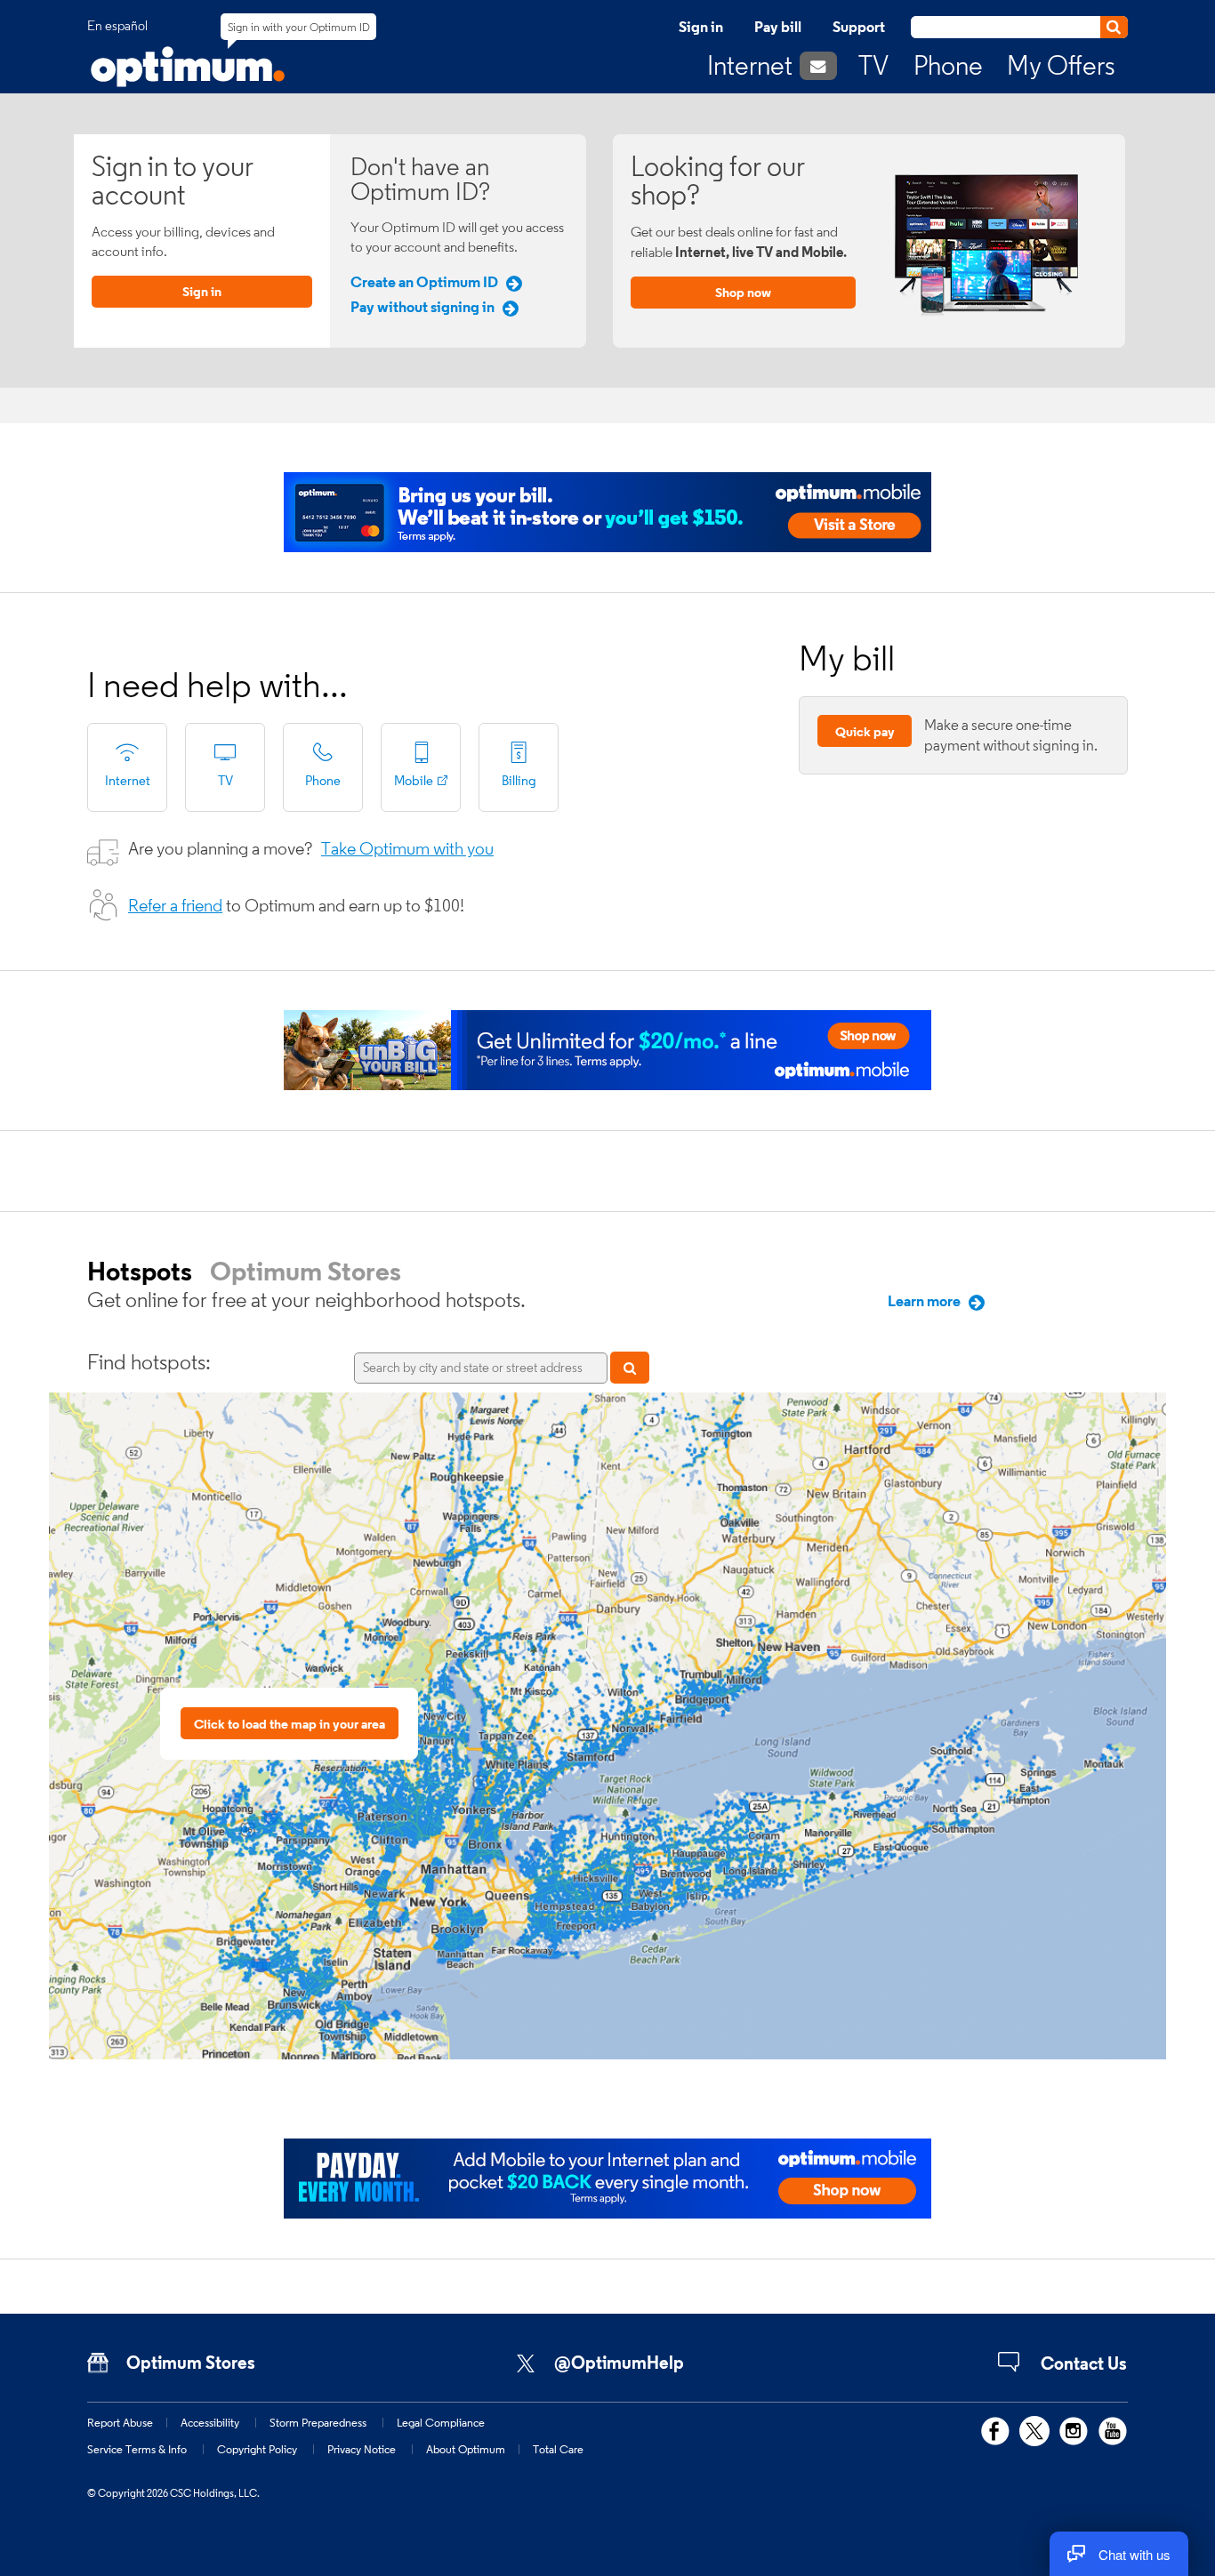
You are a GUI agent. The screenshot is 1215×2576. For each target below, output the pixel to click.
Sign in (701, 27)
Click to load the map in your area (290, 1724)
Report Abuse (120, 2422)
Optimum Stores (306, 1271)
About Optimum (466, 2449)
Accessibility (210, 2422)
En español (117, 26)
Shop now (743, 292)
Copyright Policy (257, 2449)
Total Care (558, 2449)
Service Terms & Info (137, 2449)
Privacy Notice (362, 2449)
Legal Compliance (441, 2422)
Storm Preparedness (318, 2422)
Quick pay (865, 731)
